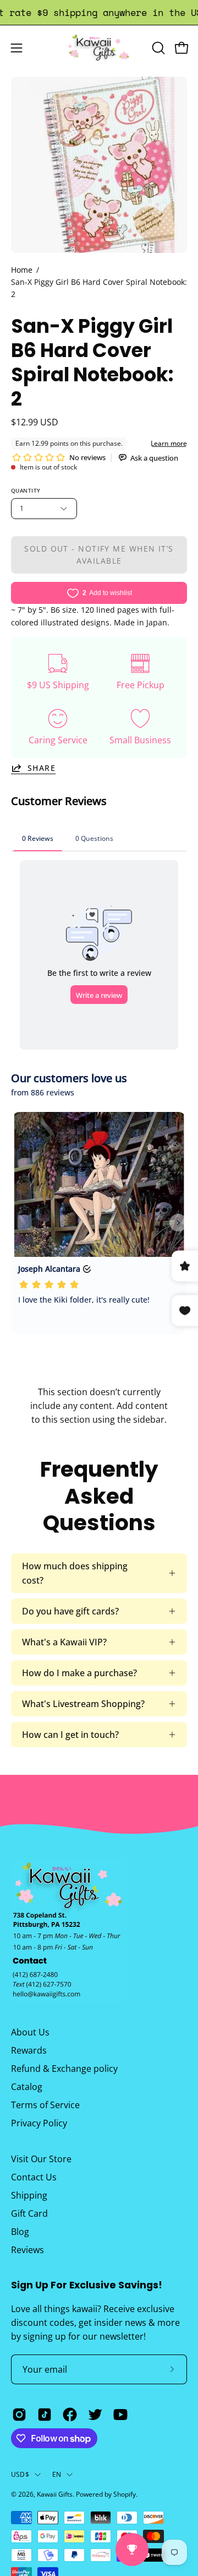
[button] (157, 48)
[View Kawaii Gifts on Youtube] (120, 2415)
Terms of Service (45, 2105)
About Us (30, 2032)
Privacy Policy (39, 2123)
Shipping (29, 2195)
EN (57, 2474)
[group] (99, 12)
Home (22, 270)
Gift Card (29, 2213)
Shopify (125, 2494)
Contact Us (34, 2177)
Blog (20, 2232)
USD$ (20, 2474)
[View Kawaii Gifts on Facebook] (70, 2415)
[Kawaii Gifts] (99, 48)
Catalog (27, 2087)
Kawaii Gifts (55, 2494)
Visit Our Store (41, 2159)
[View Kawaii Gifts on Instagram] (19, 2415)
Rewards (29, 2050)
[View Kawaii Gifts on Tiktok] (45, 2415)
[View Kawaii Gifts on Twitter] (95, 2415)
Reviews (28, 2250)
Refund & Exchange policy (64, 2069)
